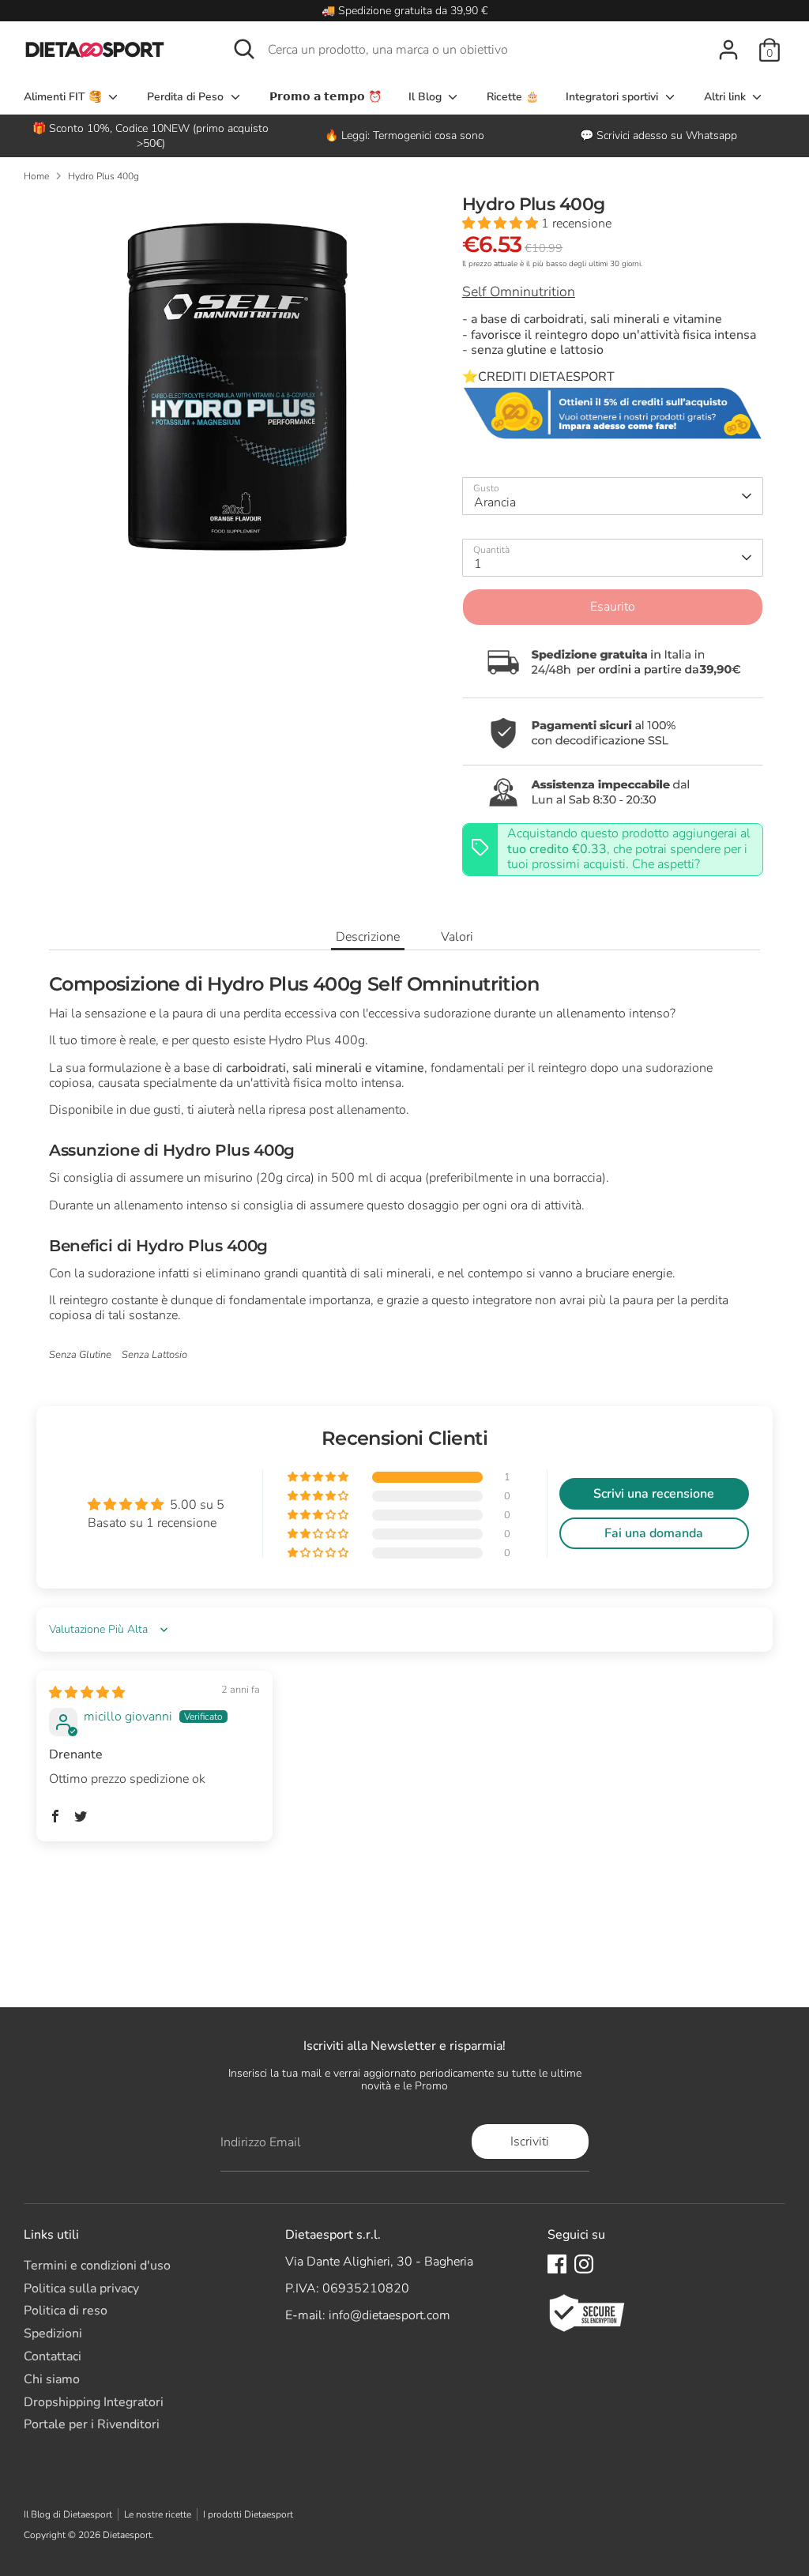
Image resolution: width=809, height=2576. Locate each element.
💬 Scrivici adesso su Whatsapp (658, 135)
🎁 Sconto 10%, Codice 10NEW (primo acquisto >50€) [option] (151, 136)
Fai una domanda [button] (654, 1533)
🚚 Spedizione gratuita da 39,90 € (404, 11)
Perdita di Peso (187, 97)
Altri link (726, 97)
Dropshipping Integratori (94, 2402)
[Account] (728, 50)
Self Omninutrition (519, 291)
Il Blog (427, 97)
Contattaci (53, 2356)
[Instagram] (584, 2264)
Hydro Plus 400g (103, 176)
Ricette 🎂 (513, 97)
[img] (87, 1693)
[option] (404, 135)
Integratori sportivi (613, 97)
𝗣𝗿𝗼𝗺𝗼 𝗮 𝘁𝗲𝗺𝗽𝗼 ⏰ (325, 97)
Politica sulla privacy (81, 2288)
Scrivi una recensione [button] (654, 1494)
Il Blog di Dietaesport (68, 2514)
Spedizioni (53, 2333)
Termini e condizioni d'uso (97, 2266)
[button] (502, 224)
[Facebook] (557, 2264)
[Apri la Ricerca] (244, 49)
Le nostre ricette (158, 2514)
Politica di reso (66, 2311)
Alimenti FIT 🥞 (64, 97)
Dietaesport (127, 2535)
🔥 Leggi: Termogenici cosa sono (404, 135)
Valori (457, 937)
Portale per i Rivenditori (92, 2424)
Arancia (495, 502)
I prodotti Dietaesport (248, 2514)
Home (36, 176)
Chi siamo (52, 2379)
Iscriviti (530, 2142)
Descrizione (368, 937)
